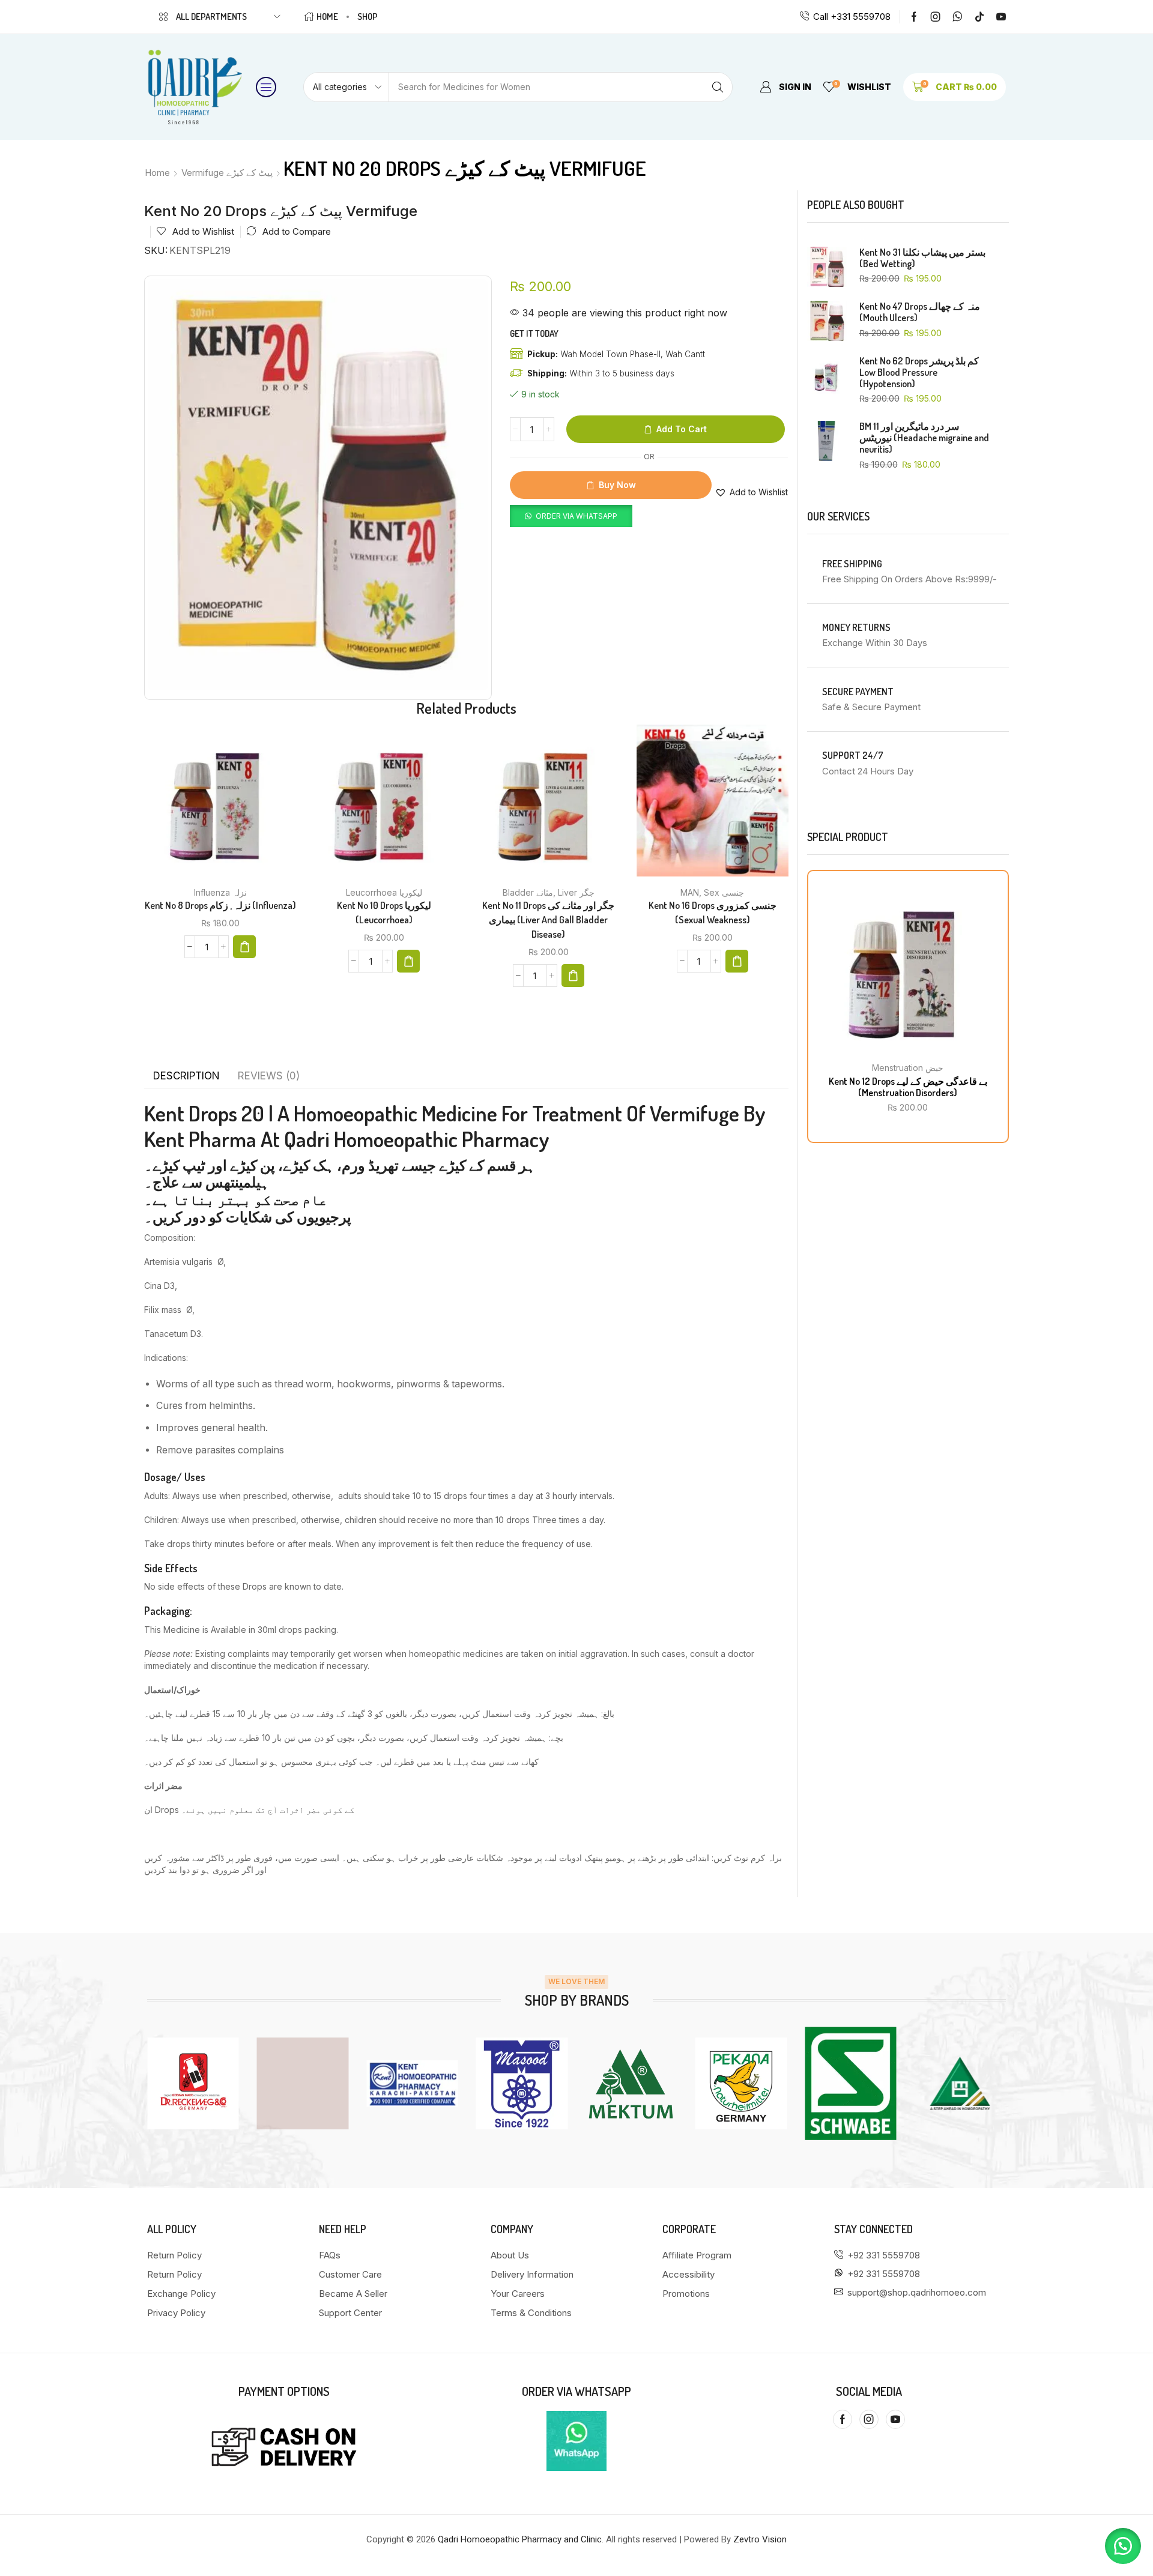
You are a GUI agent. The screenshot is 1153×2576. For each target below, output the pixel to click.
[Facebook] (914, 17)
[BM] (851, 2083)
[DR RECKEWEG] (961, 2083)
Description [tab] (186, 1076)
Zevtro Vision (760, 2539)
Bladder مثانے (528, 892)
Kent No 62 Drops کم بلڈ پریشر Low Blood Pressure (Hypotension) (919, 373)
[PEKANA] (631, 2083)
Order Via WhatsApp (576, 516)
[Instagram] (936, 17)
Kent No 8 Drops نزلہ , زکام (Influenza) (220, 905)
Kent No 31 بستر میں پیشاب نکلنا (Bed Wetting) (922, 258)
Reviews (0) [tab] (269, 1076)
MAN (690, 892)
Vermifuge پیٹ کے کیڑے (227, 173)
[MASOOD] (412, 2083)
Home (157, 173)
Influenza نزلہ (220, 892)
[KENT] (303, 2083)
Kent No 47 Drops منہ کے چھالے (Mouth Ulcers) (920, 312)
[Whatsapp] (958, 17)
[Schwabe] (741, 2083)
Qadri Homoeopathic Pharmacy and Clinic (520, 2539)
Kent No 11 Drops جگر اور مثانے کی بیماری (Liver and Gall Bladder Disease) (548, 920)
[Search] (718, 87)
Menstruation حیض (908, 1068)
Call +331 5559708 (852, 17)
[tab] (186, 1076)
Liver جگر (576, 892)
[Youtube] (1001, 17)
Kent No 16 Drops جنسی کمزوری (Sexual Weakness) (713, 912)
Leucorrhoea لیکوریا (384, 892)
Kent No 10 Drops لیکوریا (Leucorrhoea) (384, 912)
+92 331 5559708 (884, 2255)
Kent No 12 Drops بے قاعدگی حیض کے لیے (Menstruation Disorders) (908, 1087)
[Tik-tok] (979, 17)
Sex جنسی (724, 892)
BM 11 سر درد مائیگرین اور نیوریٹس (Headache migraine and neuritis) (924, 438)
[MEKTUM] (522, 2083)
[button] (266, 87)
